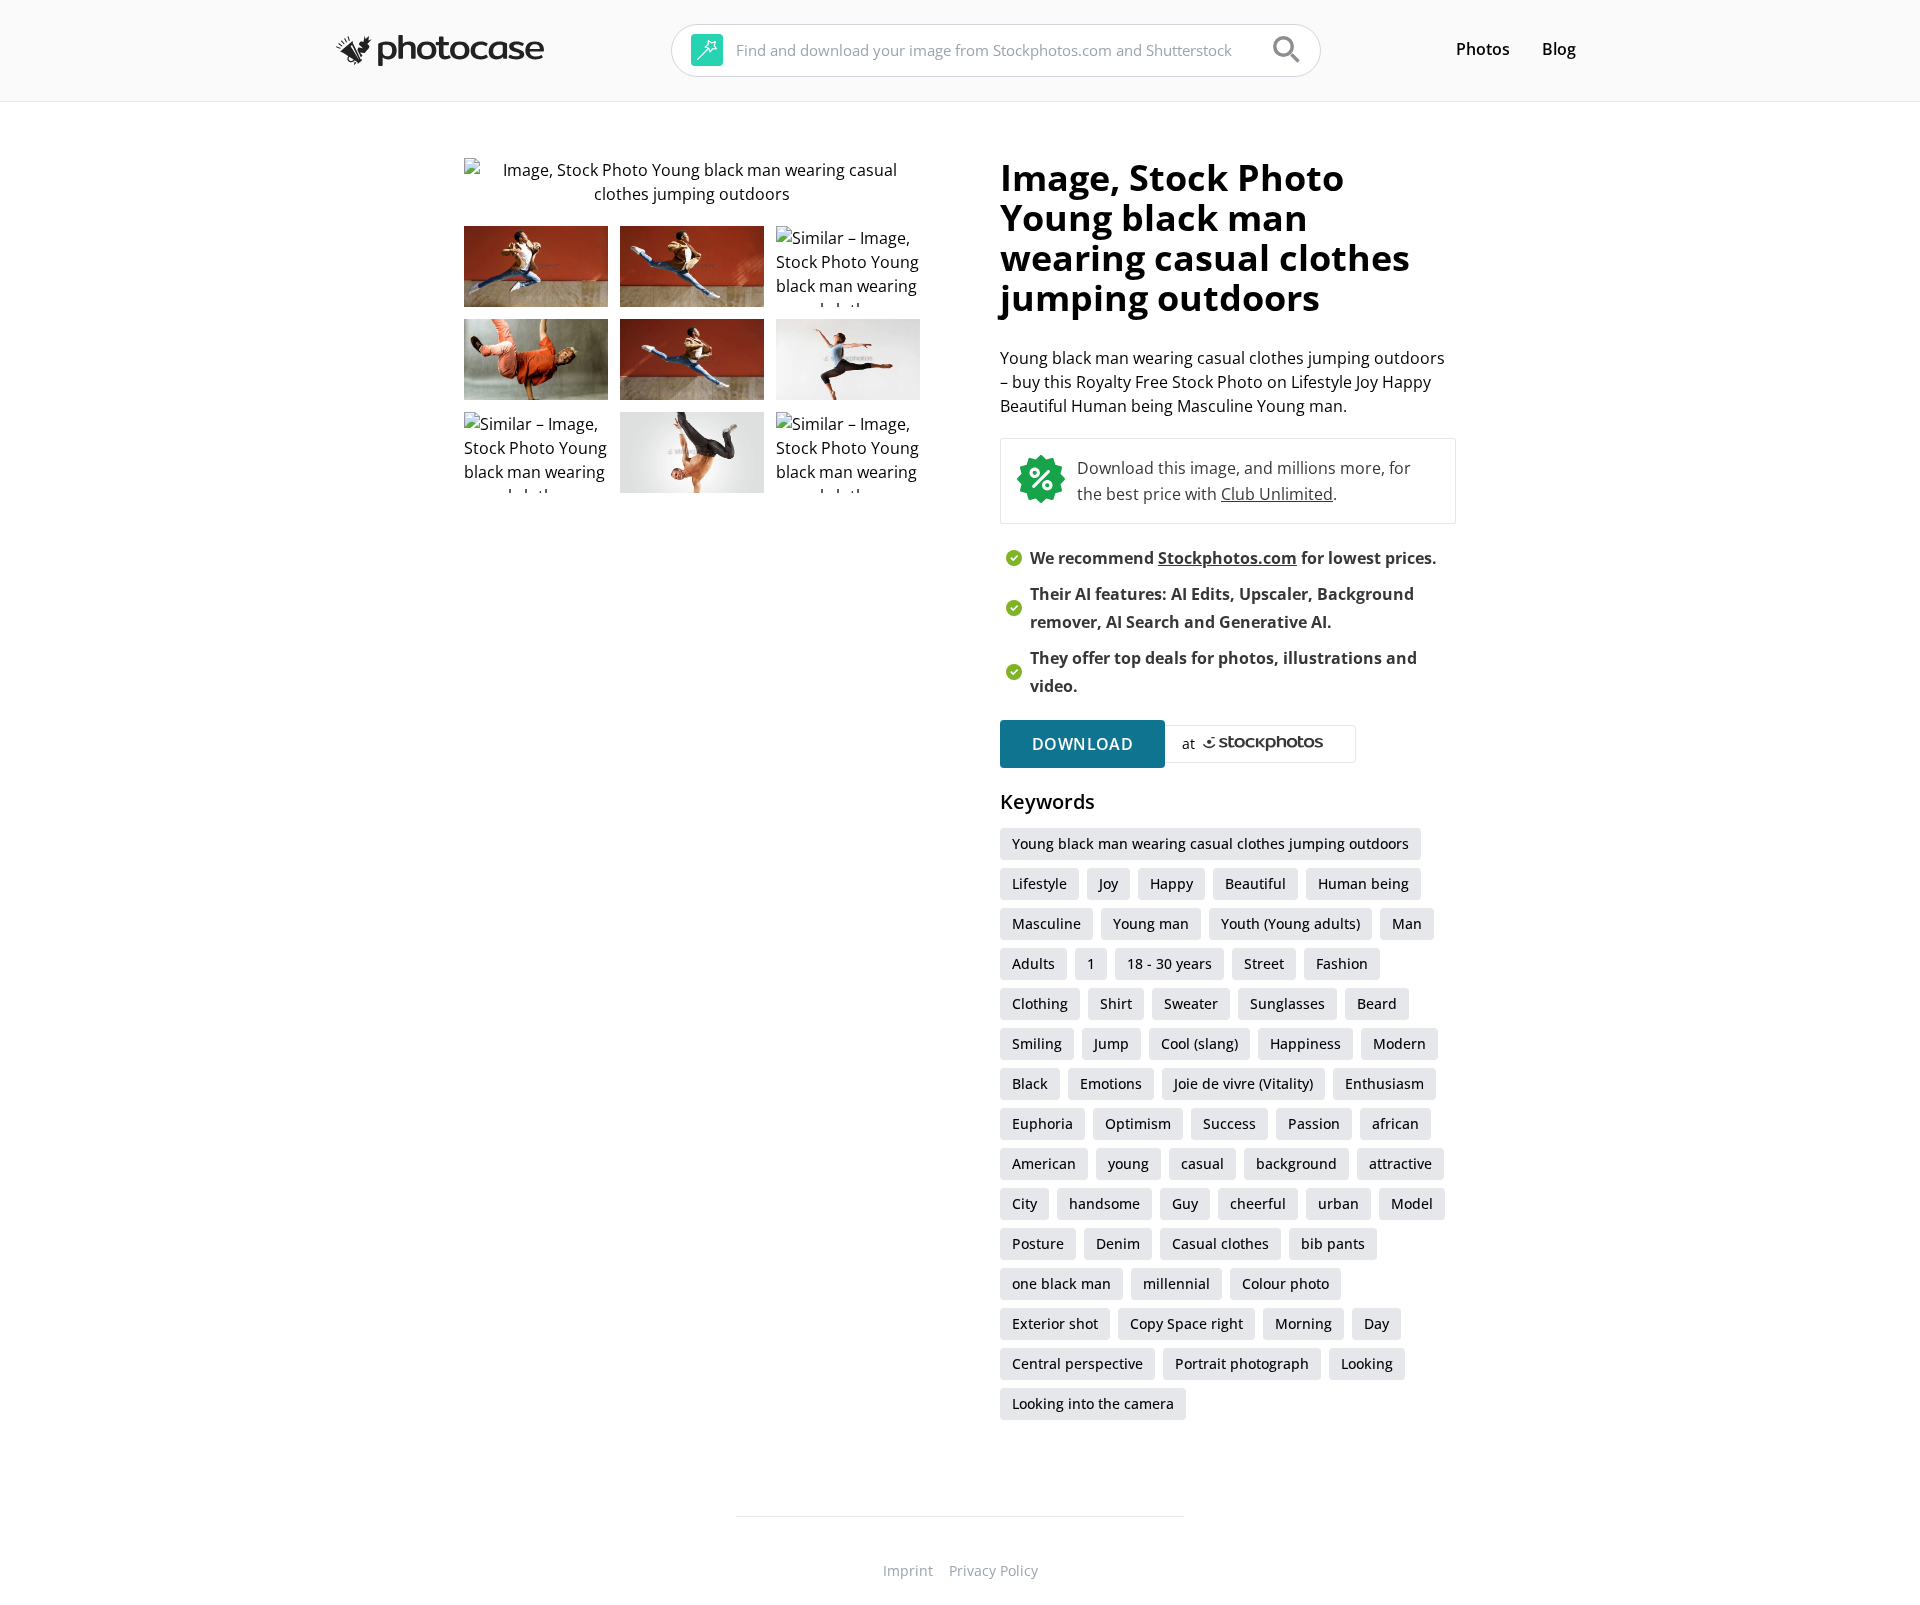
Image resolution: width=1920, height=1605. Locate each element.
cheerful (1258, 1203)
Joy (1108, 883)
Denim (1118, 1243)
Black (1030, 1083)
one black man (1061, 1283)
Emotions (1111, 1083)
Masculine (1046, 923)
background (1296, 1163)
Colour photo (1285, 1283)
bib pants (1333, 1243)
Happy (1171, 883)
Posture (1038, 1243)
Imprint (908, 1570)
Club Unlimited (1277, 494)
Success (1229, 1123)
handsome (1104, 1203)
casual (1202, 1163)
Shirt (1116, 1003)
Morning (1303, 1323)
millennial (1176, 1283)
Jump (1111, 1043)
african (1395, 1123)
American (1044, 1163)
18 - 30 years (1169, 963)
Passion (1314, 1123)
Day (1376, 1323)
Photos (1483, 49)
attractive (1400, 1163)
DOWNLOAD (1082, 744)
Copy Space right (1186, 1323)
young (1128, 1163)
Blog (1559, 49)
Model (1412, 1203)
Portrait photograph (1242, 1363)
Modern (1399, 1043)
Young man (1151, 923)
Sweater (1191, 1003)
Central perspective (1077, 1363)
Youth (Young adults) (1290, 923)
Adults (1033, 963)
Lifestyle (1039, 883)
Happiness (1305, 1043)
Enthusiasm (1384, 1083)
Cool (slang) (1199, 1043)
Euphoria (1042, 1123)
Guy (1185, 1203)
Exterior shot (1055, 1323)
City (1024, 1203)
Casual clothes (1220, 1243)
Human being (1363, 883)
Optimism (1138, 1123)
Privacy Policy (993, 1570)
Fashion (1342, 963)
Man (1407, 923)
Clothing (1040, 1003)
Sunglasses (1287, 1003)
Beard (1377, 1003)
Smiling (1037, 1043)
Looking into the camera (1093, 1403)
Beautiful (1255, 883)
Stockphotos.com (1227, 558)
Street (1264, 963)
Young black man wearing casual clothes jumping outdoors (1210, 843)
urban (1338, 1203)
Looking (1367, 1363)
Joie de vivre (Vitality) (1243, 1083)
